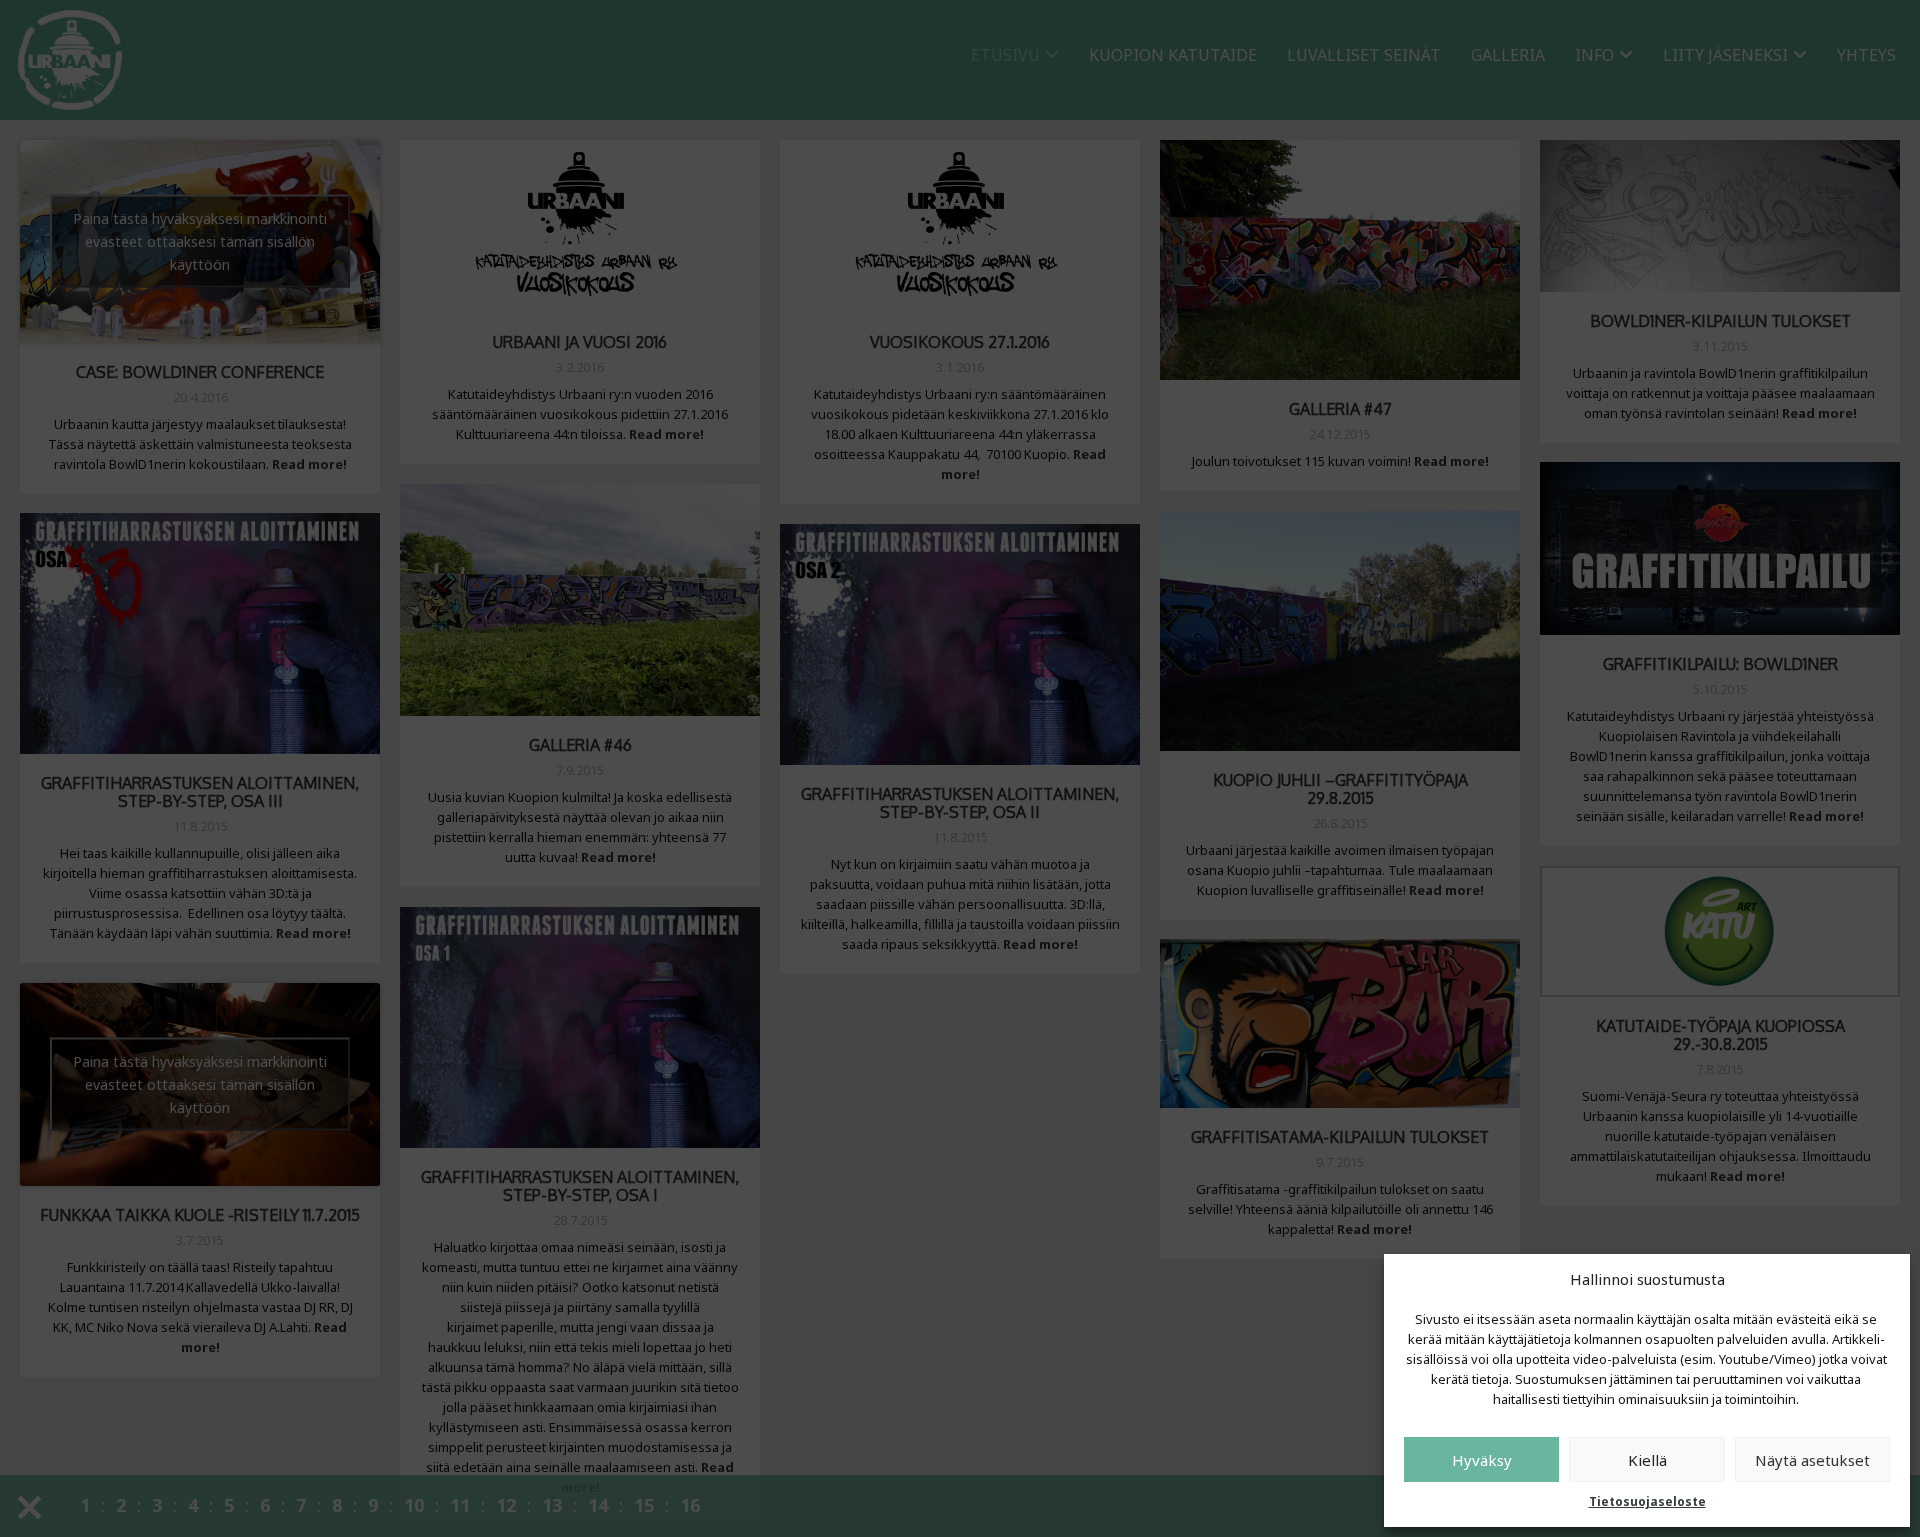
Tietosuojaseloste (1647, 1501)
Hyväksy (1482, 1460)
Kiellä (1647, 1460)
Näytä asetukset (1812, 1460)
